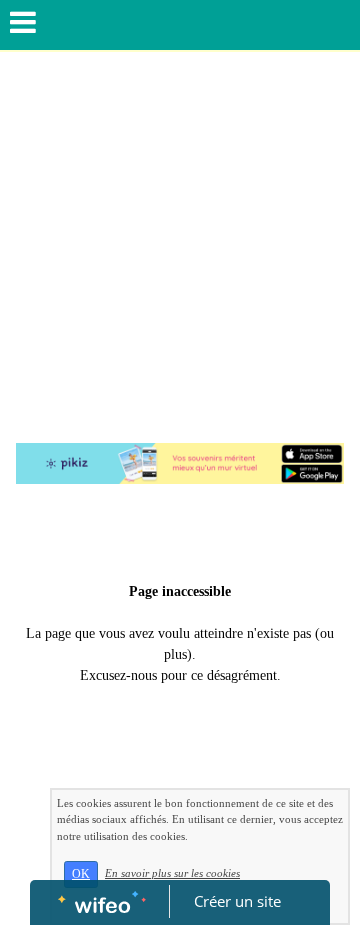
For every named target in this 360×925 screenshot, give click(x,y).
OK (81, 874)
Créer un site (237, 901)
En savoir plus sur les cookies (172, 873)
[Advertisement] (180, 242)
